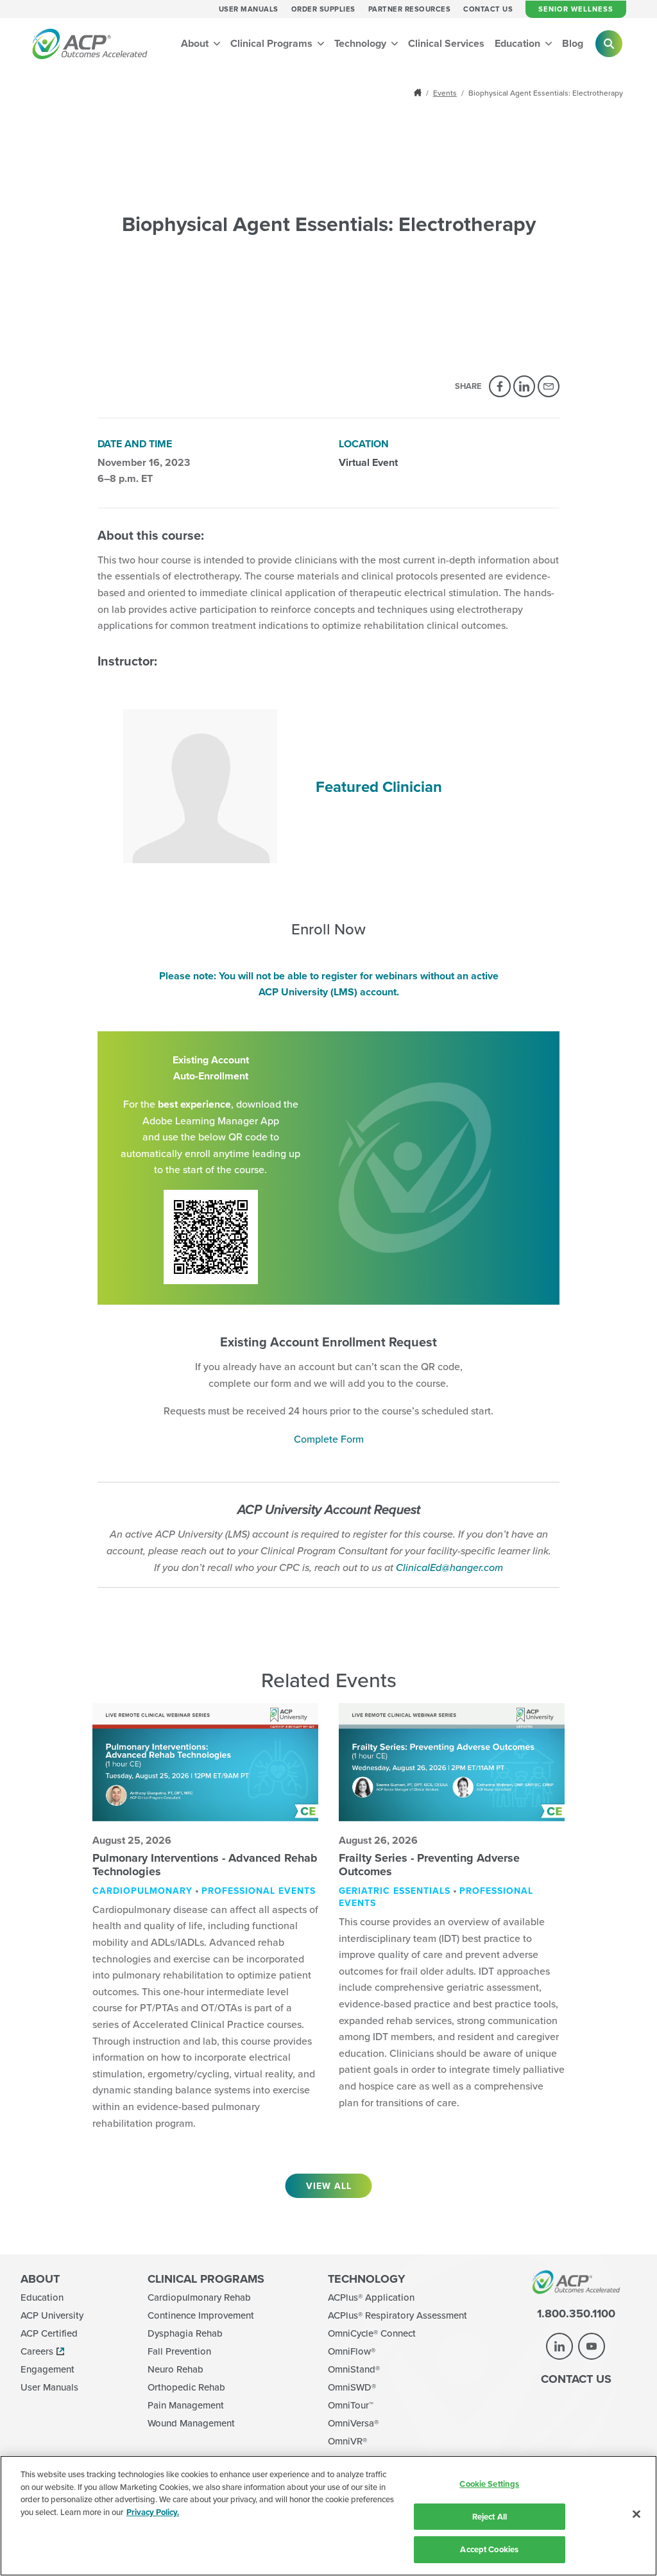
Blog (573, 43)
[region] (328, 2516)
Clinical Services (446, 43)
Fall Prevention (179, 2351)
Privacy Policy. (153, 2512)
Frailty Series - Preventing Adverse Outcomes (429, 1865)
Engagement (47, 2369)
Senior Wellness (576, 9)
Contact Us (488, 9)
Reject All (490, 2517)
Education (519, 43)
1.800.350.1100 (576, 2314)
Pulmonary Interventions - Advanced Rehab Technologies (205, 1865)
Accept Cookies (489, 2549)
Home (419, 93)
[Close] (636, 2514)
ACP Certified (49, 2333)
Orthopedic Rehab (186, 2387)
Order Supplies (323, 9)
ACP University (52, 2315)
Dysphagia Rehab (185, 2333)
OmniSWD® (352, 2387)
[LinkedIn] (524, 386)
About (196, 43)
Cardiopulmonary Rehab (199, 2297)
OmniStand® (354, 2369)
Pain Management (186, 2405)
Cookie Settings (489, 2484)
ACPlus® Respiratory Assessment (397, 2315)
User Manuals (249, 9)
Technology (362, 43)
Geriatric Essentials (395, 1891)
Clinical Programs (273, 43)
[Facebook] (500, 386)
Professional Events (259, 1891)
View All (329, 2186)
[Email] (549, 386)
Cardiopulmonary (142, 1891)
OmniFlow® (352, 2351)
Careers (37, 2351)
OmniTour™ (351, 2405)
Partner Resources (410, 9)
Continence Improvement (201, 2315)
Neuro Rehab (175, 2369)
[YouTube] (592, 2346)
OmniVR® (347, 2441)
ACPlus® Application (371, 2297)
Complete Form (329, 1439)
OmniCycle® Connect (372, 2333)
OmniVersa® (353, 2423)
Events (445, 93)
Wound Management (191, 2423)
